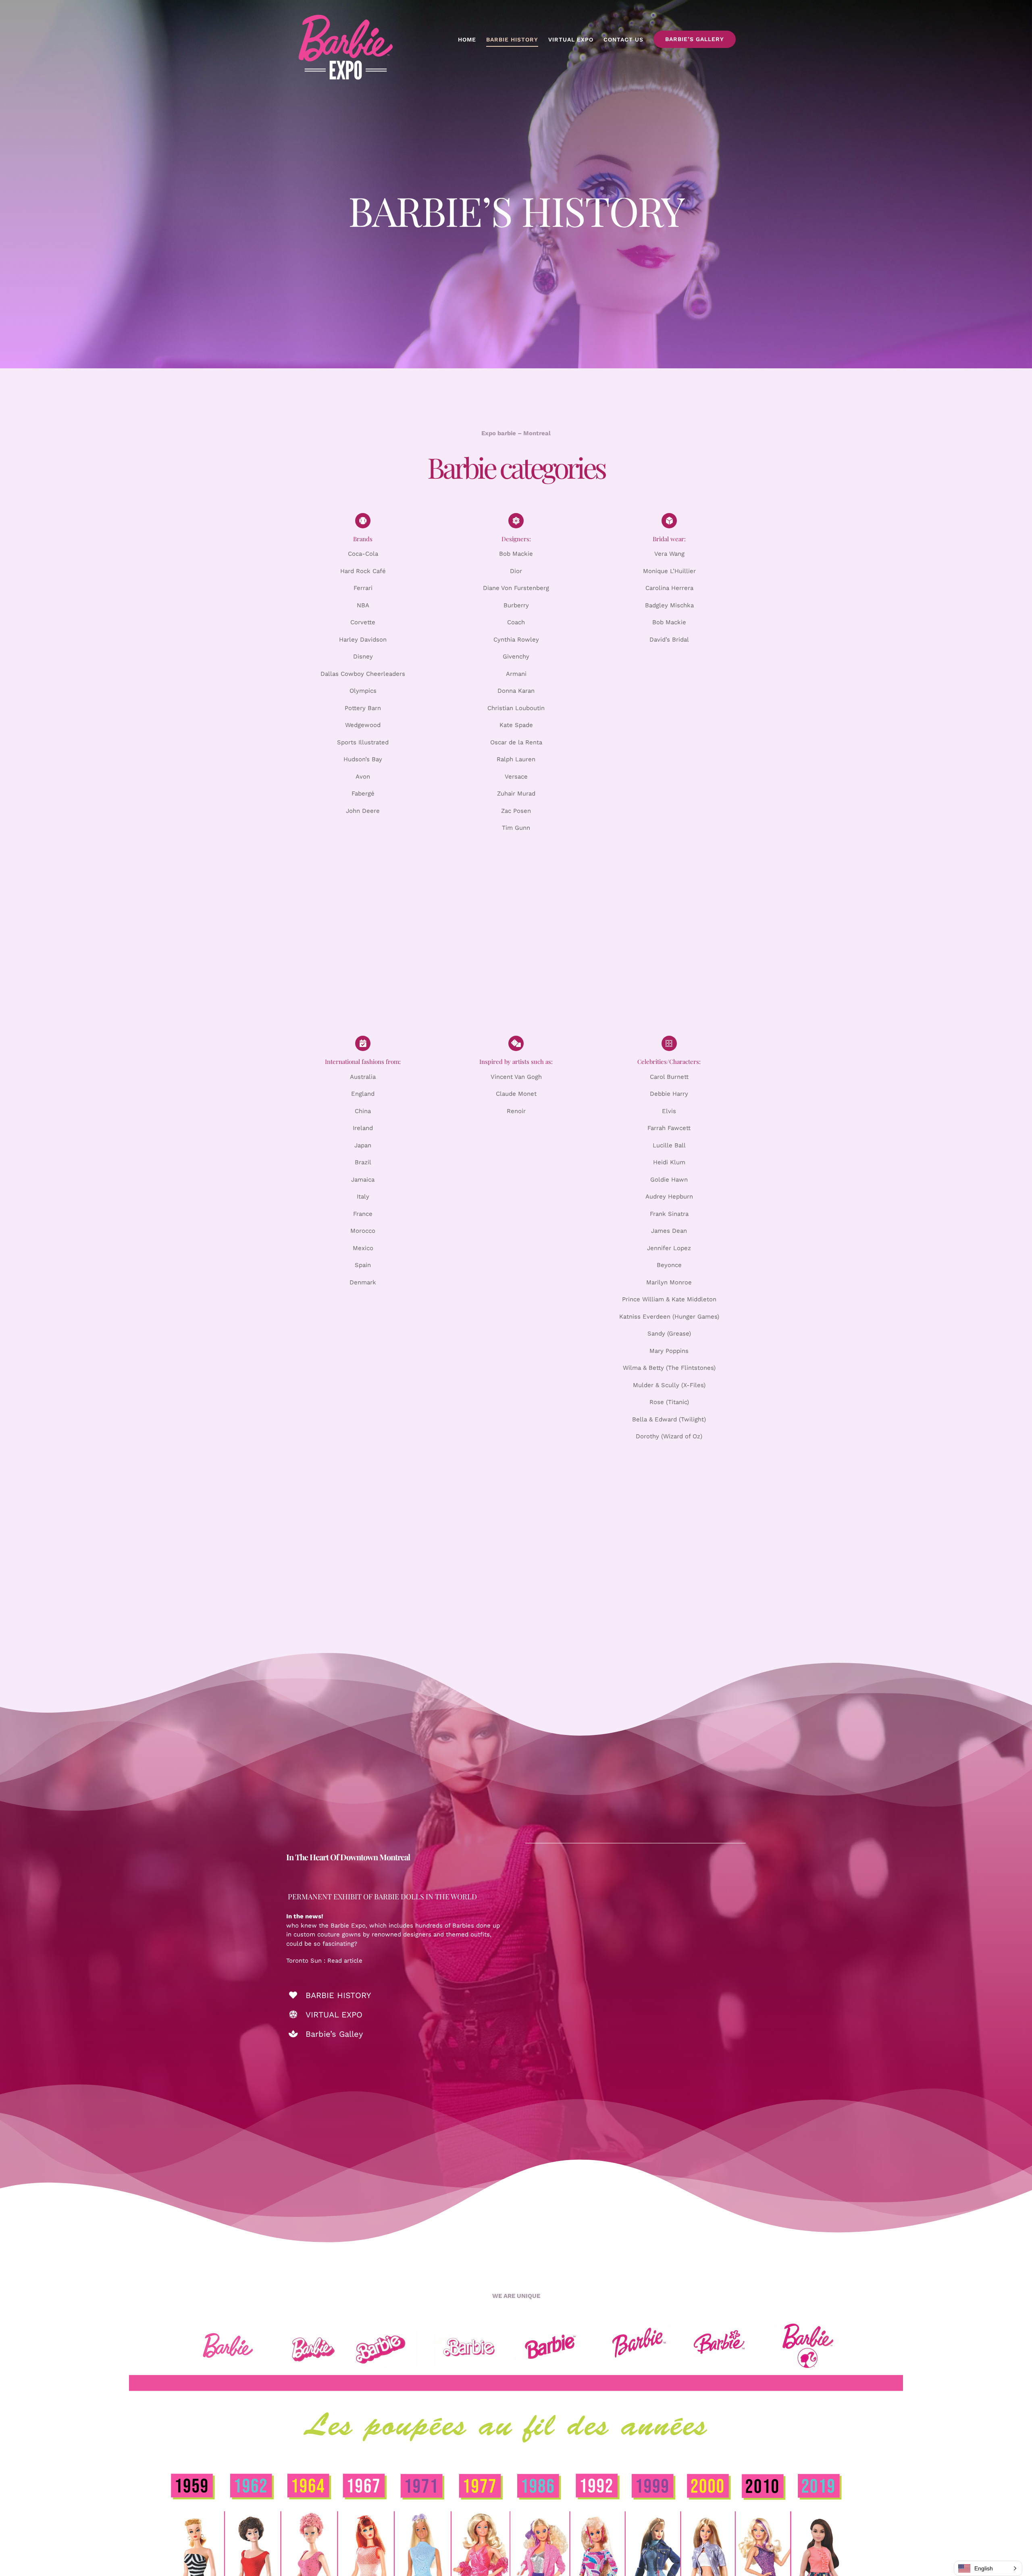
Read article (345, 1961)
